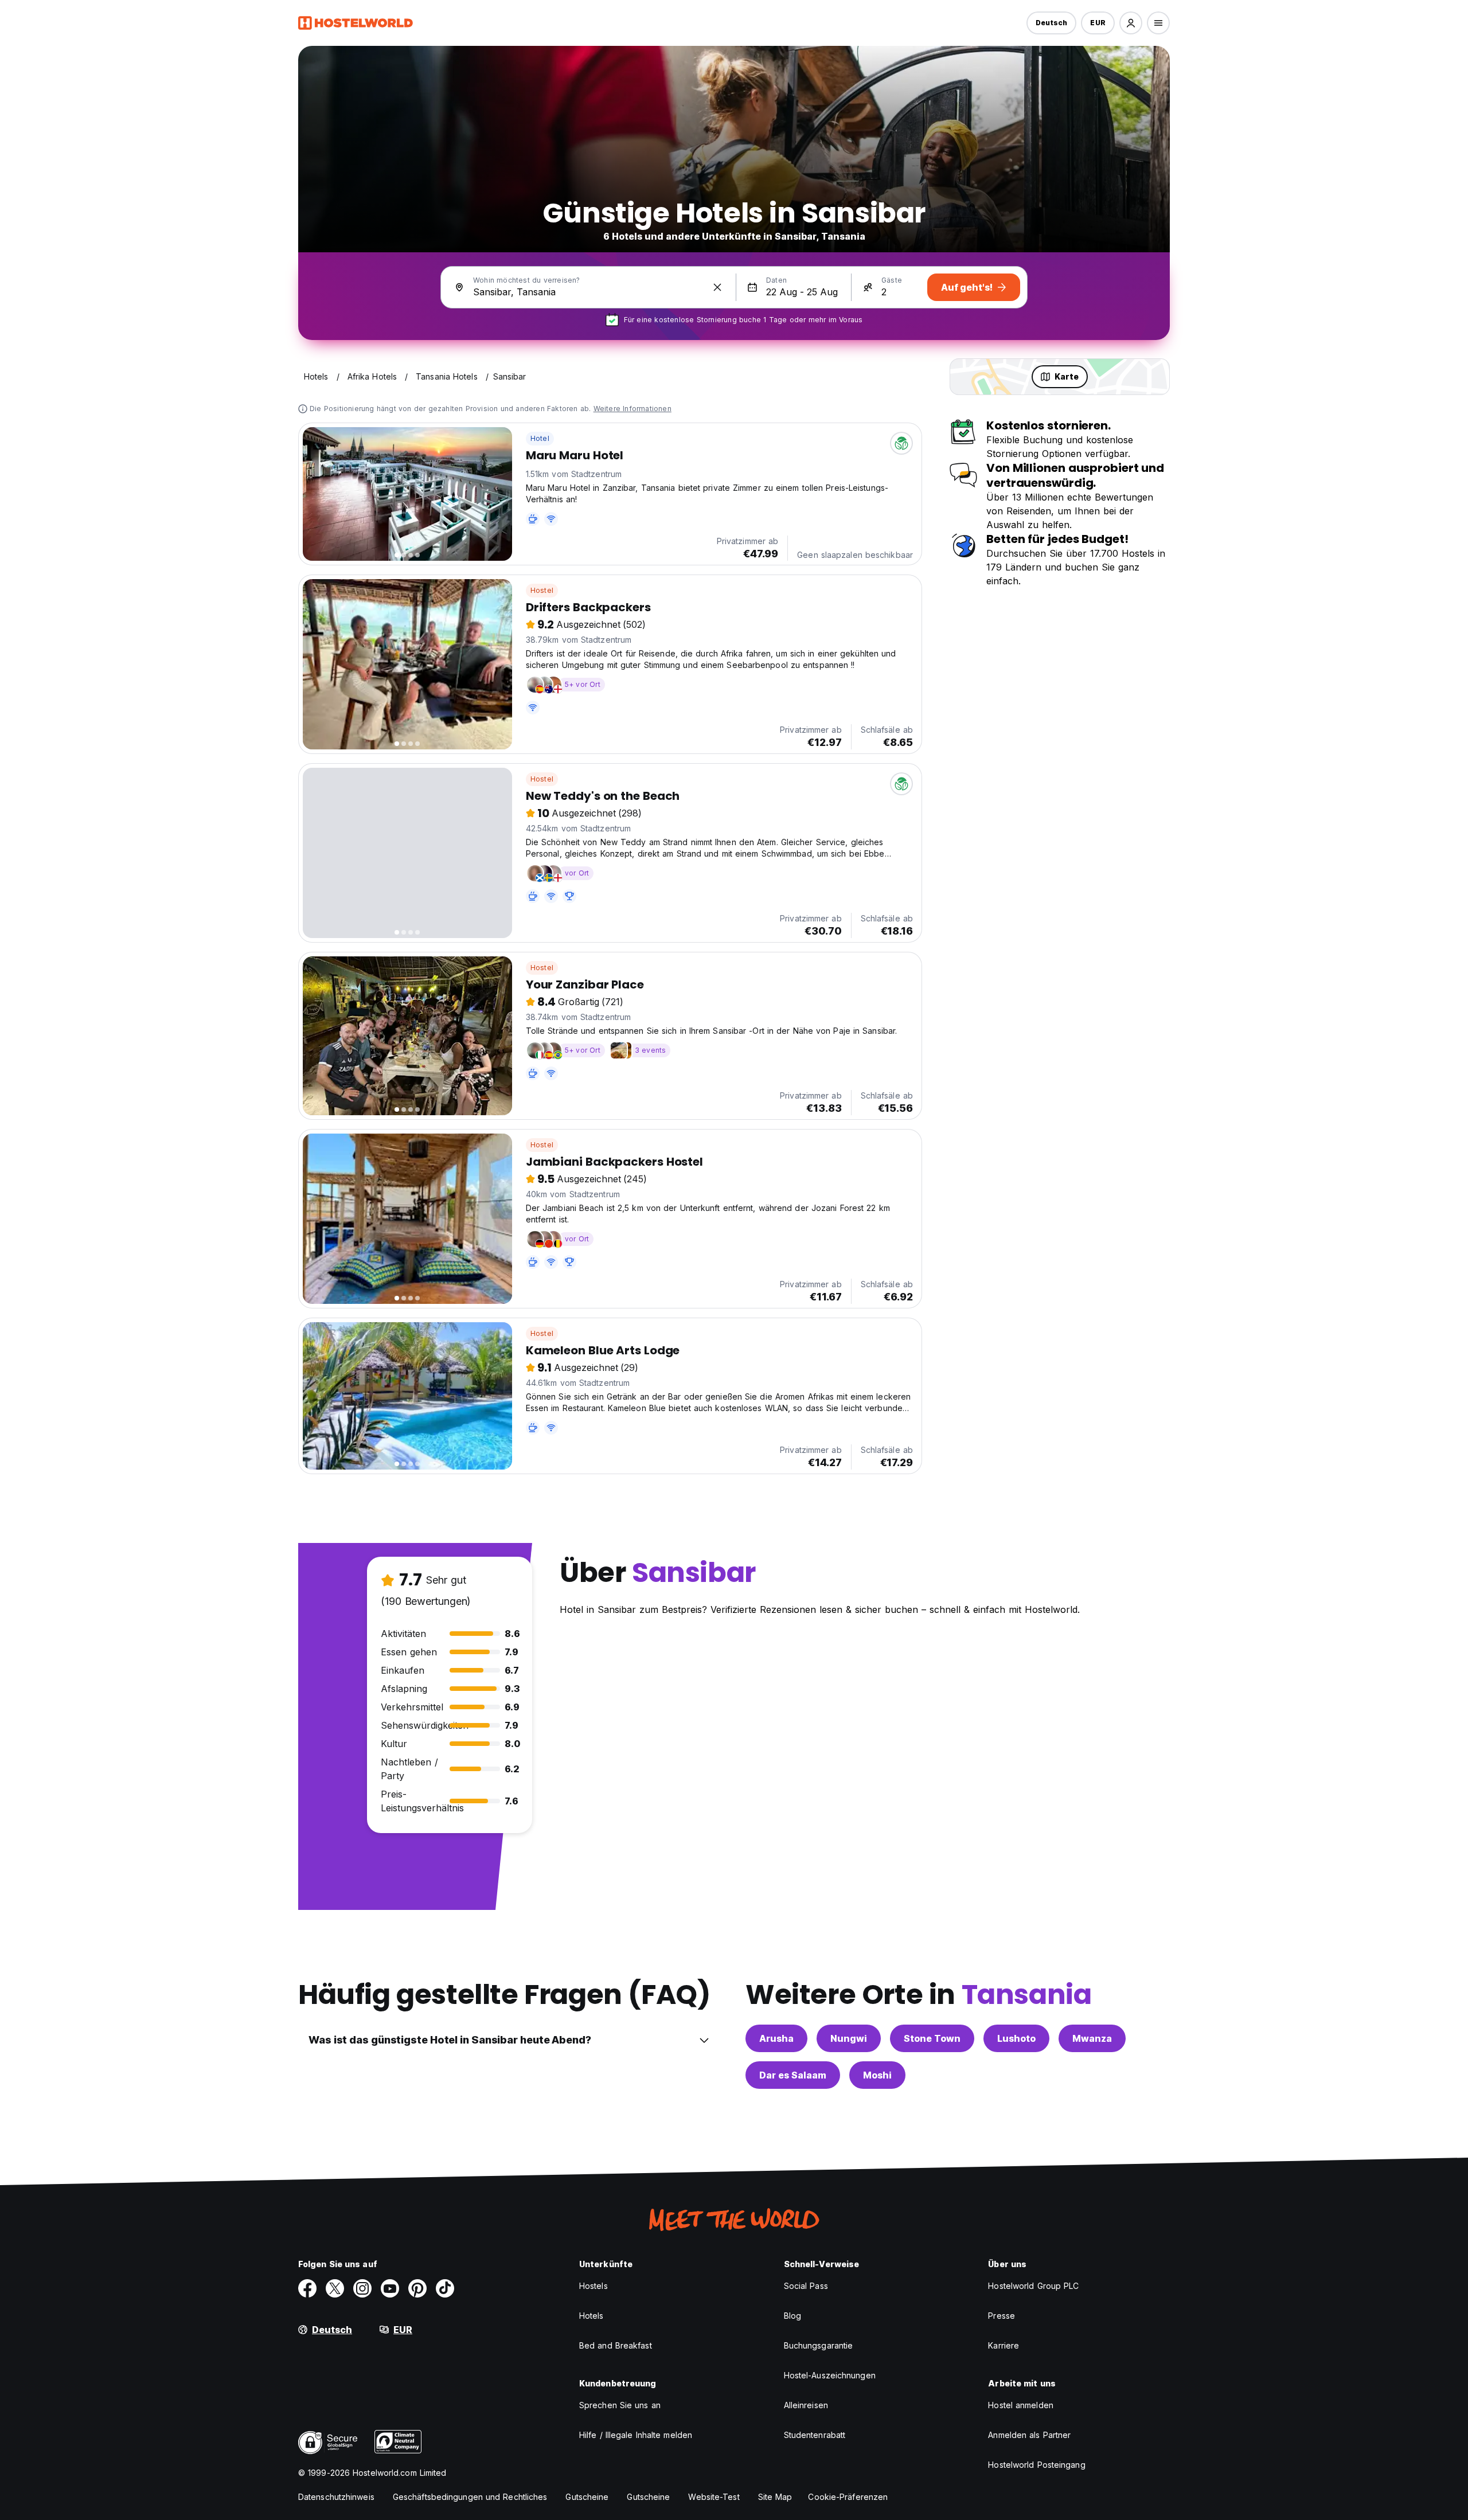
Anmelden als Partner (1029, 2435)
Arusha (776, 2038)
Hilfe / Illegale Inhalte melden (636, 2435)
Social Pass (806, 2286)
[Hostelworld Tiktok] (445, 2288)
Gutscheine (587, 2497)
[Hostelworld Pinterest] (417, 2288)
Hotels (592, 2316)
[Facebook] (307, 2288)
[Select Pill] (1131, 23)
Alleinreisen (806, 2405)
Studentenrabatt (815, 2435)
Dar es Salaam (793, 2075)
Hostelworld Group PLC (1033, 2286)
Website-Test (714, 2497)
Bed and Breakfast (616, 2345)
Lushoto (1016, 2038)
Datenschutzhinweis (336, 2497)
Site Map (775, 2497)
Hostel (542, 590)
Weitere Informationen (633, 409)
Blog (792, 2316)
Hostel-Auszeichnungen (830, 2375)
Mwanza (1092, 2038)
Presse (1002, 2316)
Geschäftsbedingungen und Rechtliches (470, 2497)
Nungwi (849, 2038)
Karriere (1004, 2345)
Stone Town (932, 2038)
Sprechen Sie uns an (620, 2405)
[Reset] (717, 287)
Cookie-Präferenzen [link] (848, 2497)
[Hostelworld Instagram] (362, 2288)
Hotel (540, 438)
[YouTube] (390, 2288)
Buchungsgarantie (819, 2345)
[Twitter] (335, 2288)
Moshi (877, 2075)
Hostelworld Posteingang (1036, 2465)
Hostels (594, 2286)
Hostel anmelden (1021, 2405)
